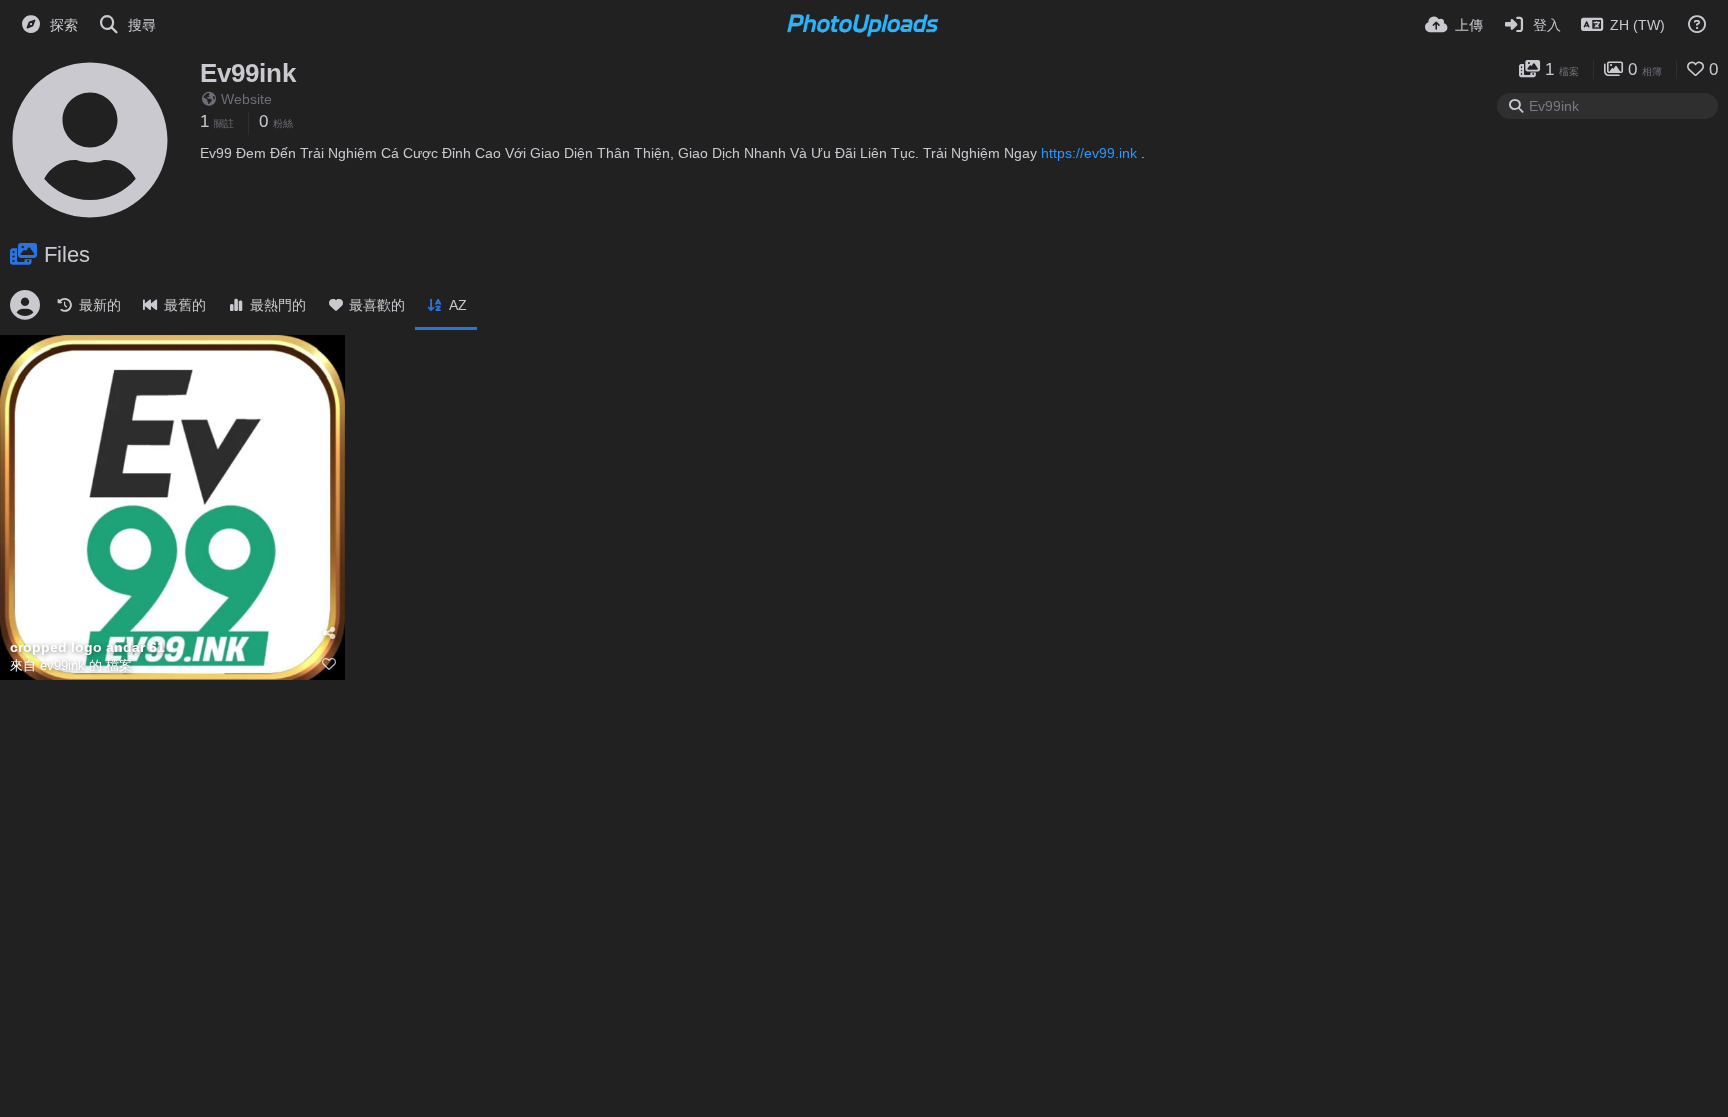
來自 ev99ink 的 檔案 (71, 665)
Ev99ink (248, 73)
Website (246, 99)
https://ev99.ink (1089, 153)
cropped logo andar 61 (87, 647)
